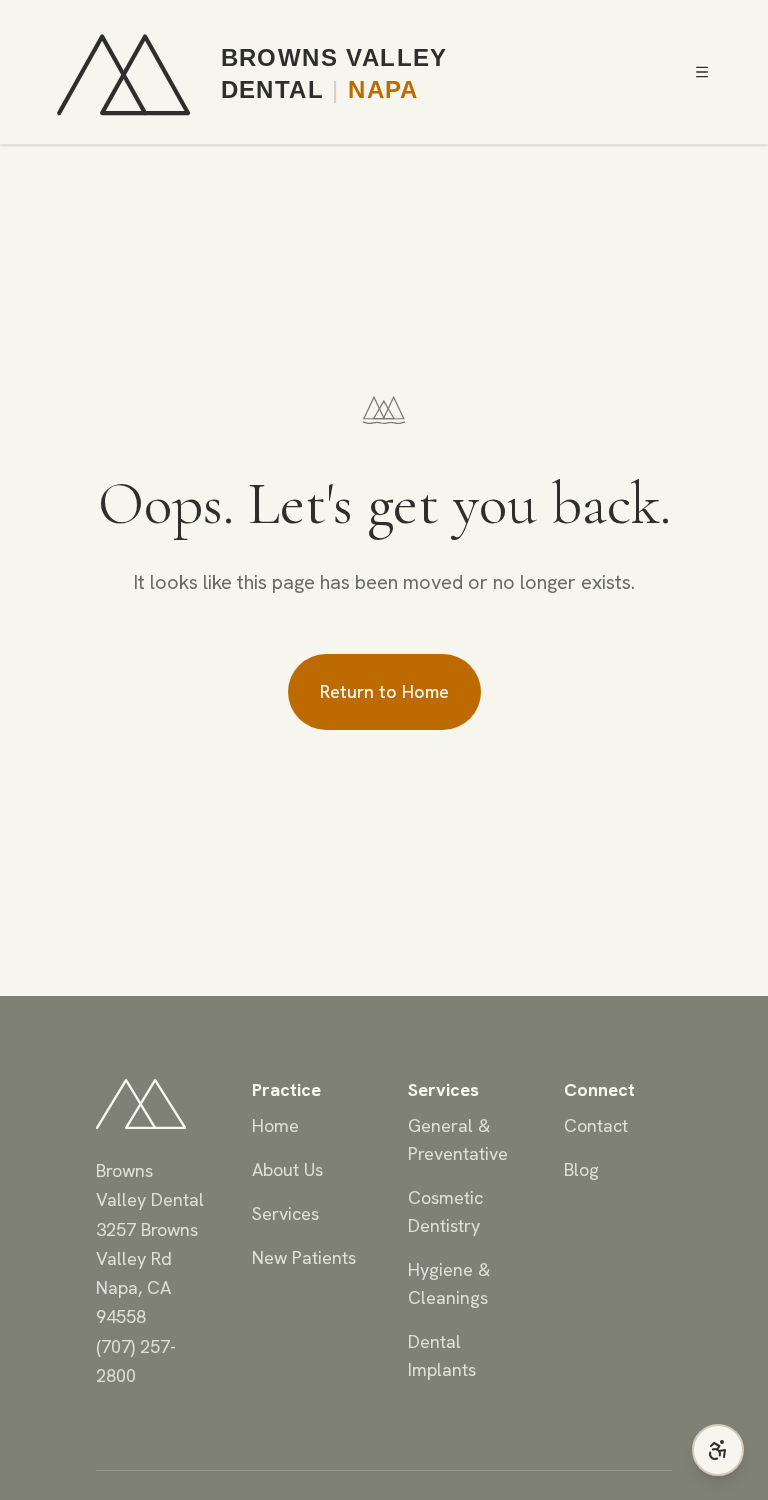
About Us (287, 1169)
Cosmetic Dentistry (445, 1211)
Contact (596, 1125)
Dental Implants (442, 1355)
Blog (581, 1169)
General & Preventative (458, 1139)
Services (285, 1213)
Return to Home (384, 691)
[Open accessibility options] (718, 1450)
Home (275, 1125)
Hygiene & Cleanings (449, 1283)
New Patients (304, 1257)
